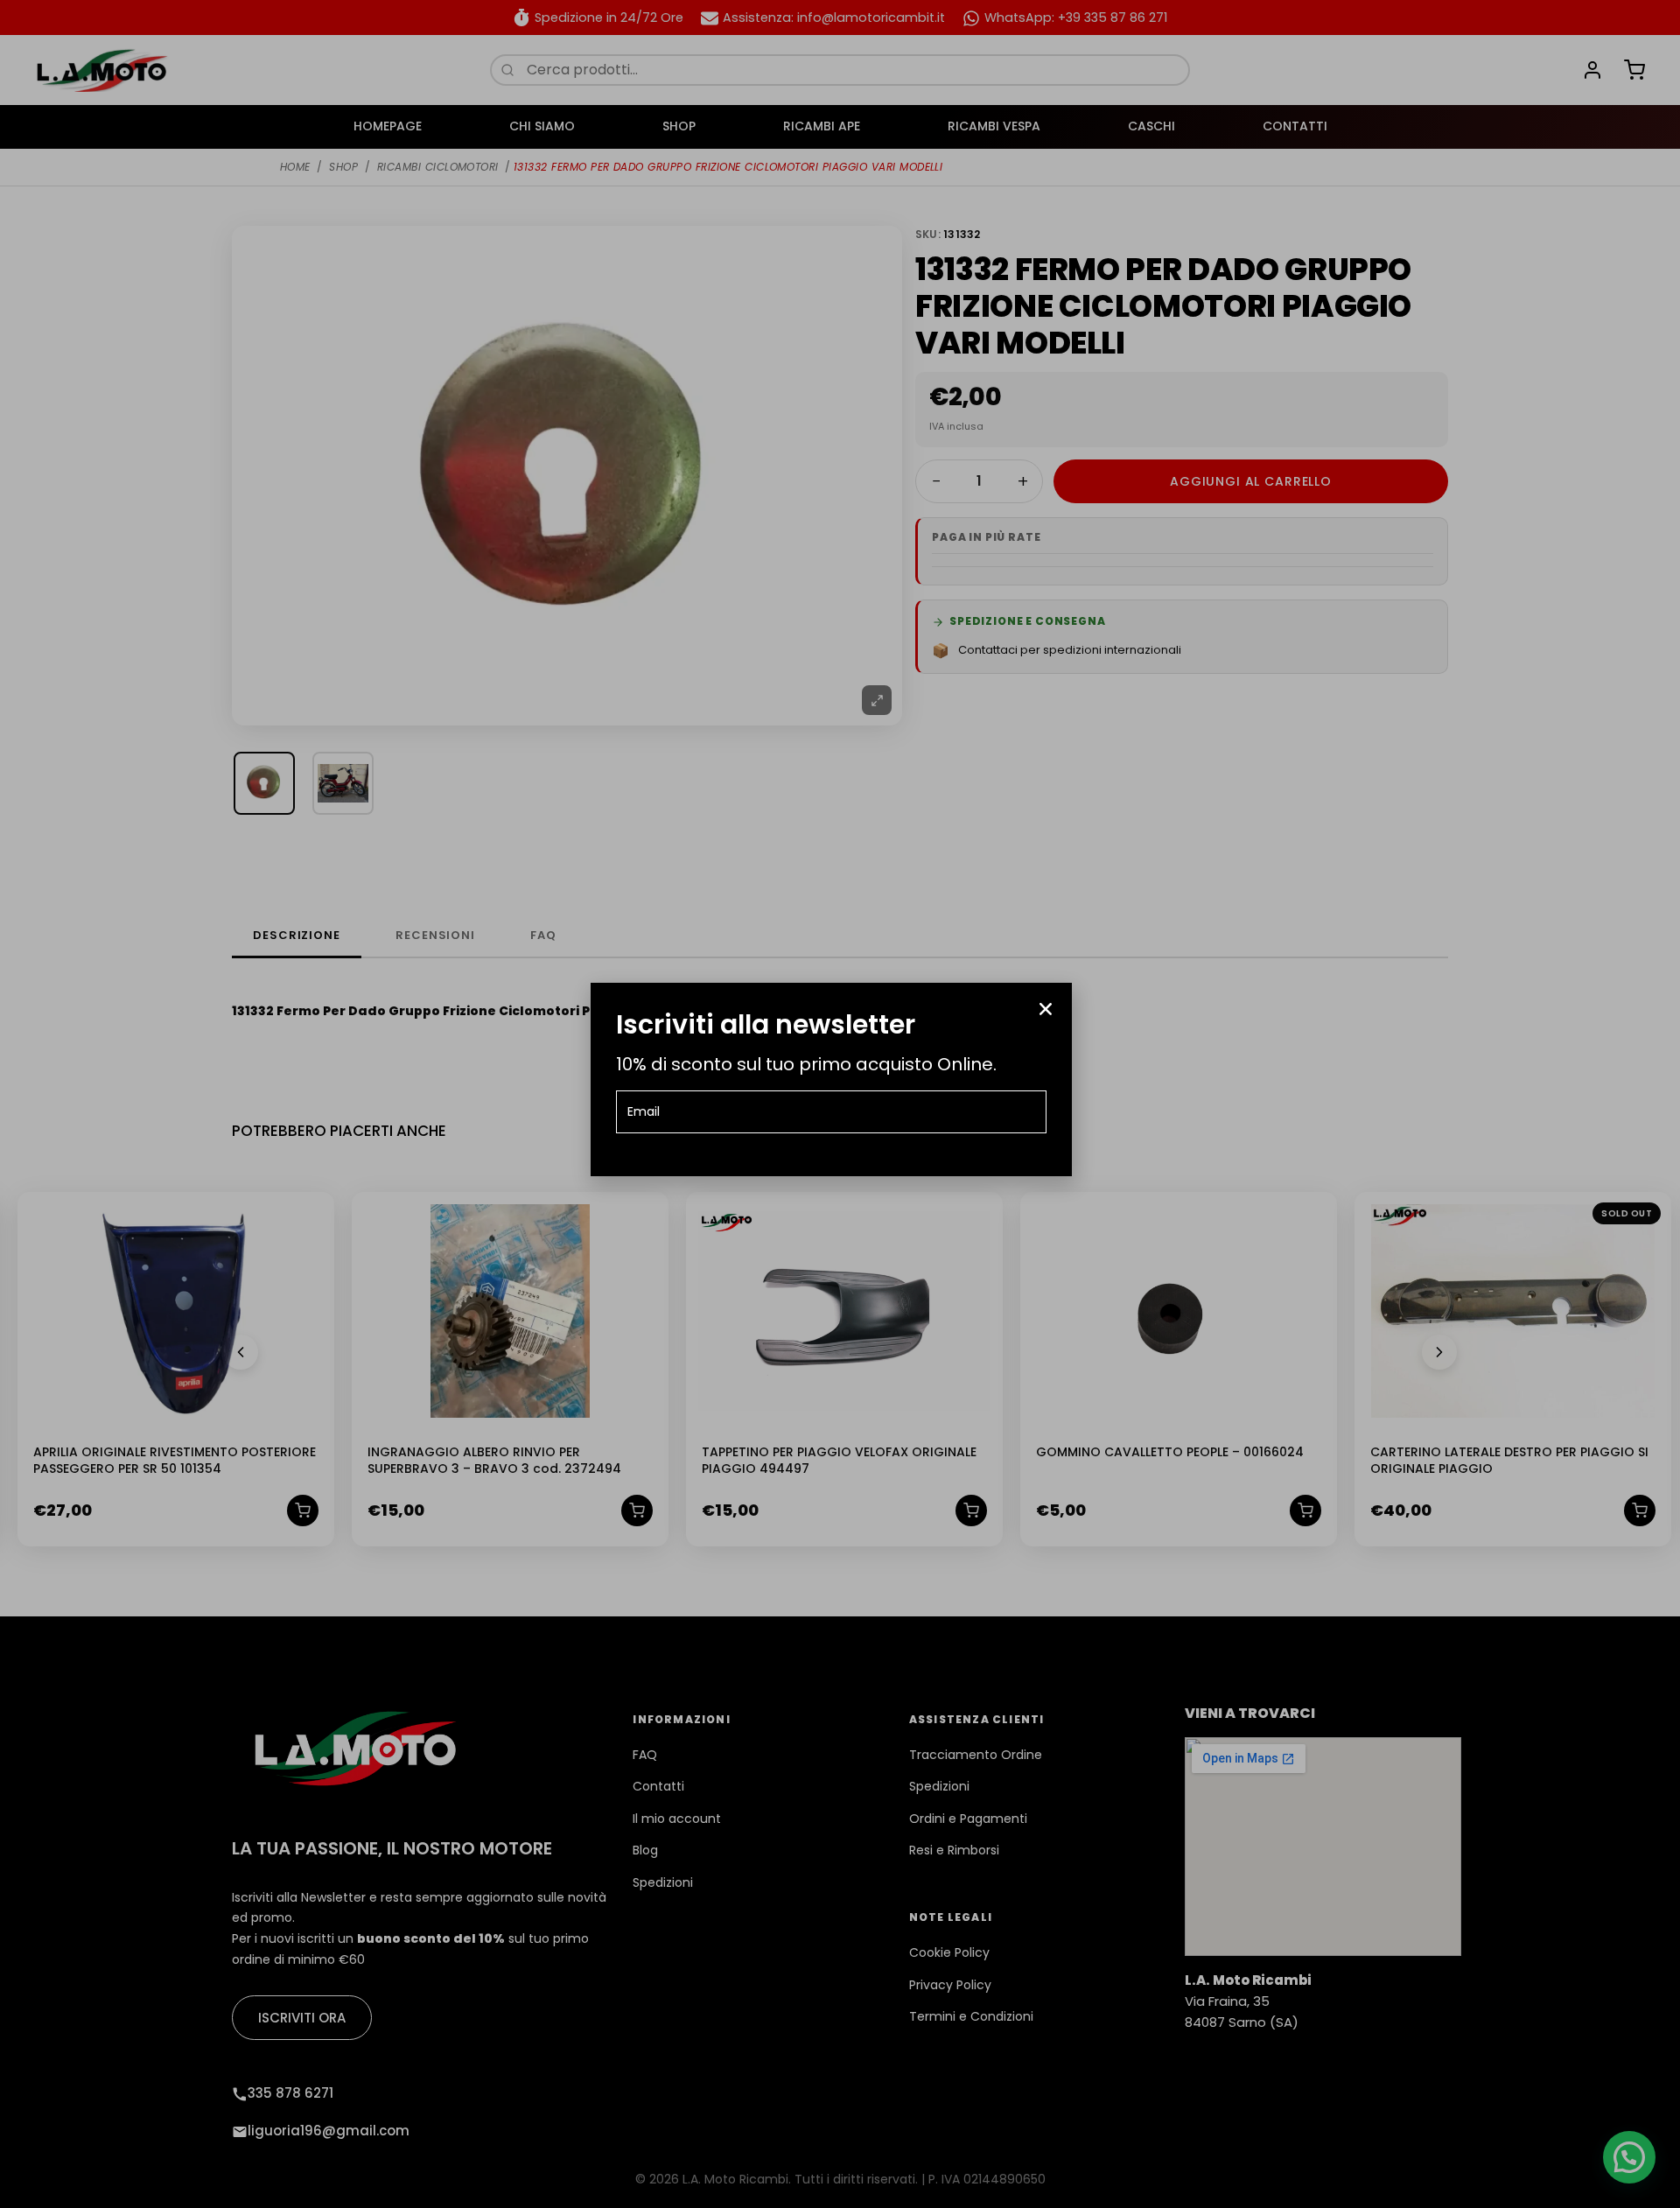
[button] (1046, 1009)
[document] (840, 1104)
